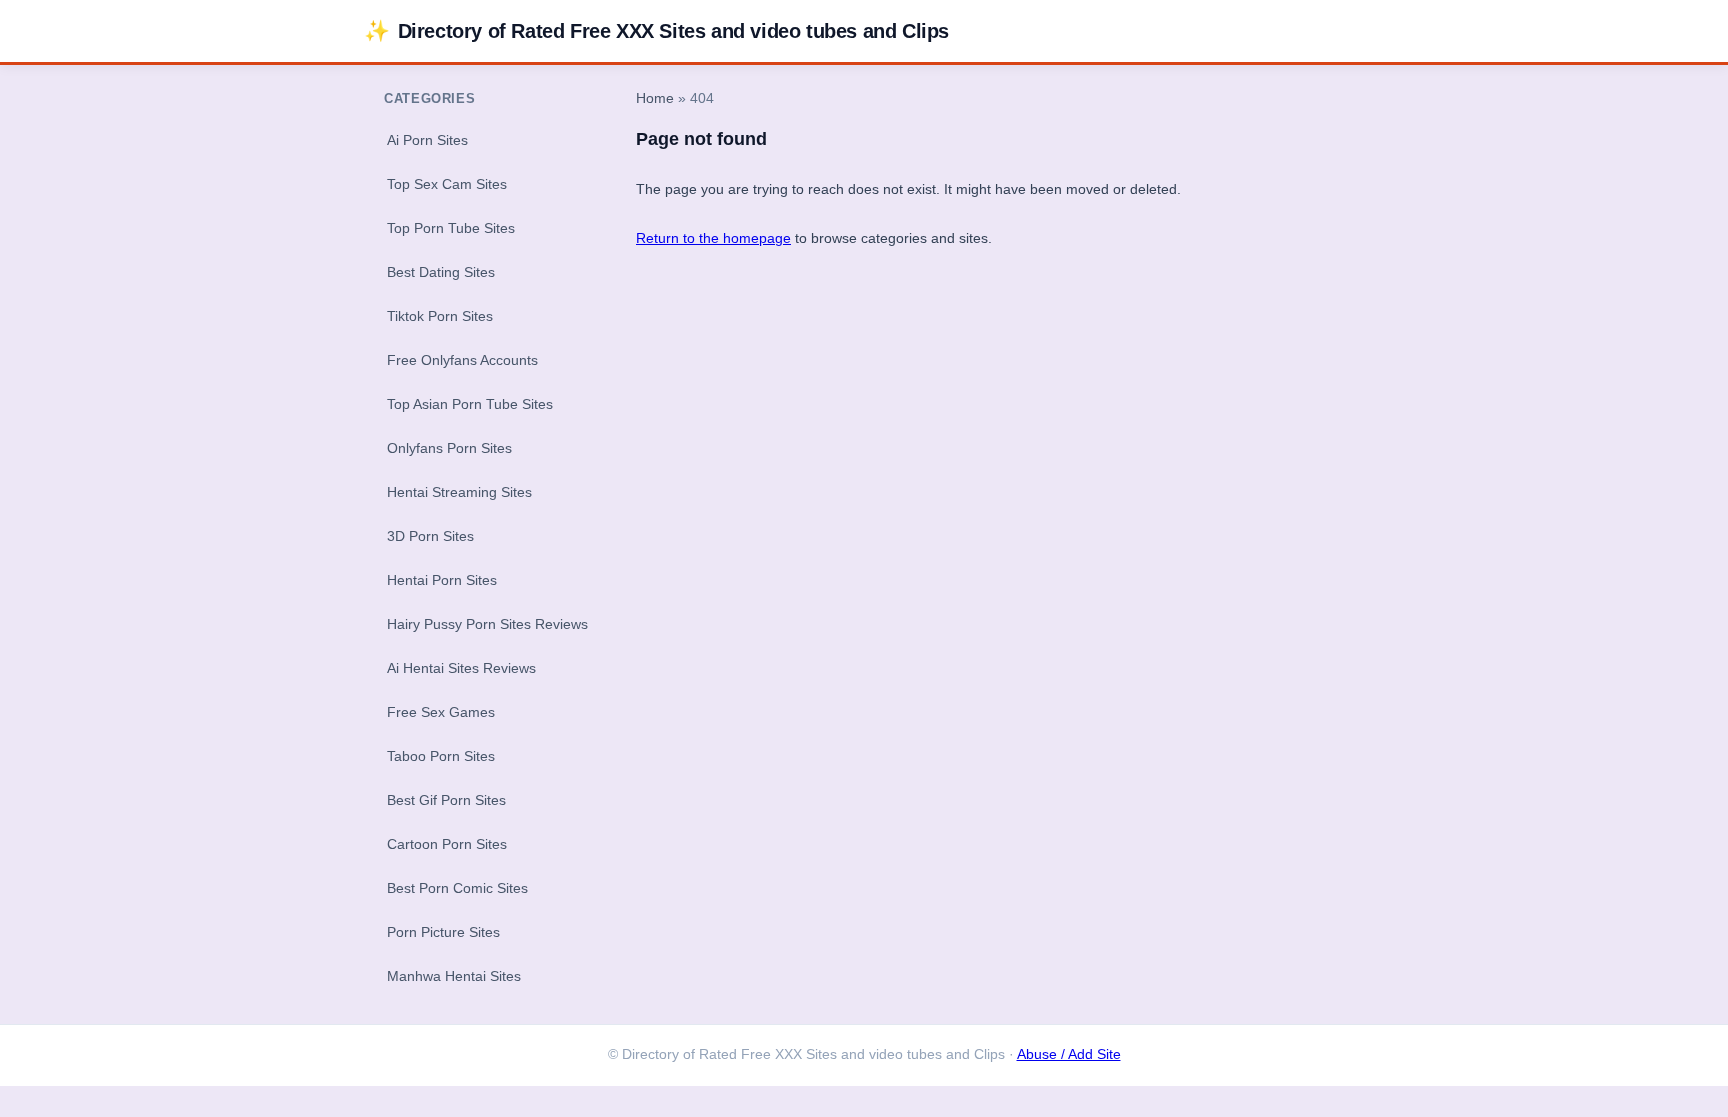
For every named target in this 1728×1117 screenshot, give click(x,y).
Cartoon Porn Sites (447, 844)
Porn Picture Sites (443, 932)
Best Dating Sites (441, 272)
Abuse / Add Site (1069, 1054)
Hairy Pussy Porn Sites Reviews (487, 624)
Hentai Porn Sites (442, 580)
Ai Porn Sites (427, 140)
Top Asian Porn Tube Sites (470, 404)
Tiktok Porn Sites (440, 316)
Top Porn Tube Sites (451, 228)
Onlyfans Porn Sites (449, 448)
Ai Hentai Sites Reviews (461, 668)
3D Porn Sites (430, 536)
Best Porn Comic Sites (457, 888)
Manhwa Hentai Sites (454, 976)
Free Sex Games (441, 712)
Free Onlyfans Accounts (462, 360)
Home (655, 98)
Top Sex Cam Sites (447, 184)
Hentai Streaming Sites (459, 492)
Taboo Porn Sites (441, 756)
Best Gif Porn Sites (446, 800)
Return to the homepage (713, 238)
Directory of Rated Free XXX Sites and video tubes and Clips (656, 30)
